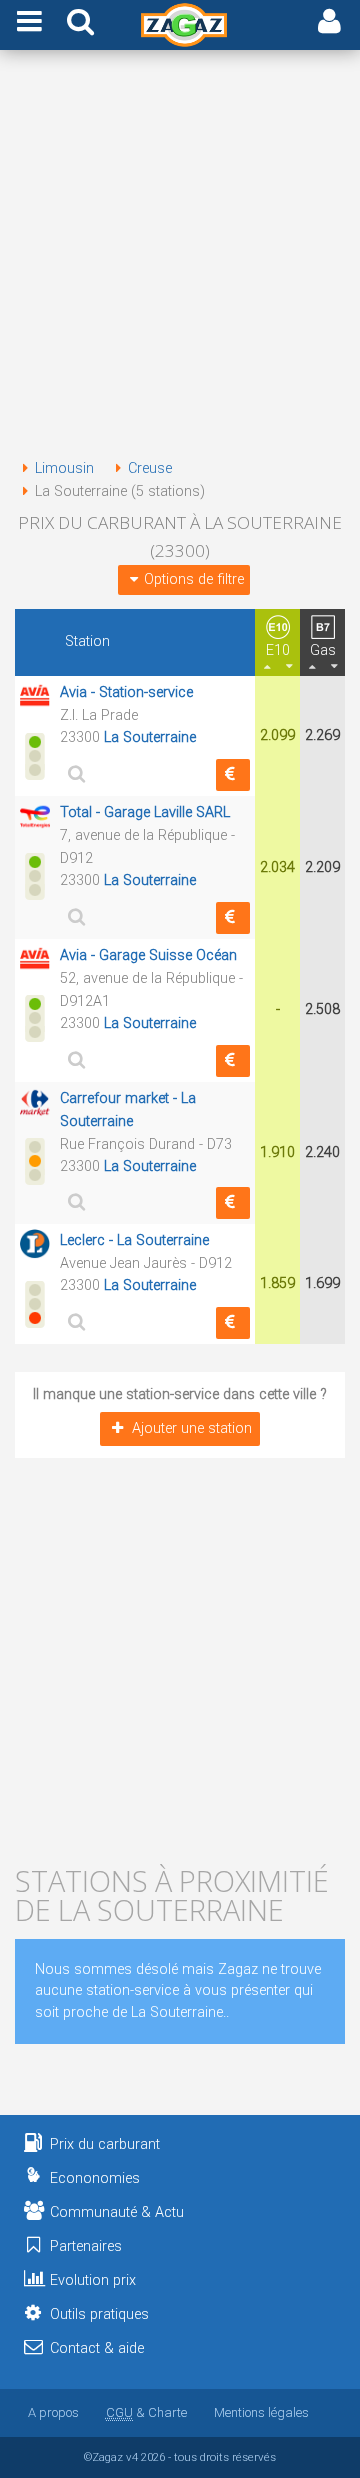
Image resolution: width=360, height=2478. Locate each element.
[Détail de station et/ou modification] (74, 773)
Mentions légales (261, 2412)
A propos (53, 2412)
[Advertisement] (180, 258)
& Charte (146, 2412)
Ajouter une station (192, 1428)
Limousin (64, 468)
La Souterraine (150, 737)
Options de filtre (194, 579)
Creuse (150, 468)
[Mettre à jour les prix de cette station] (233, 775)
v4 (132, 2457)
